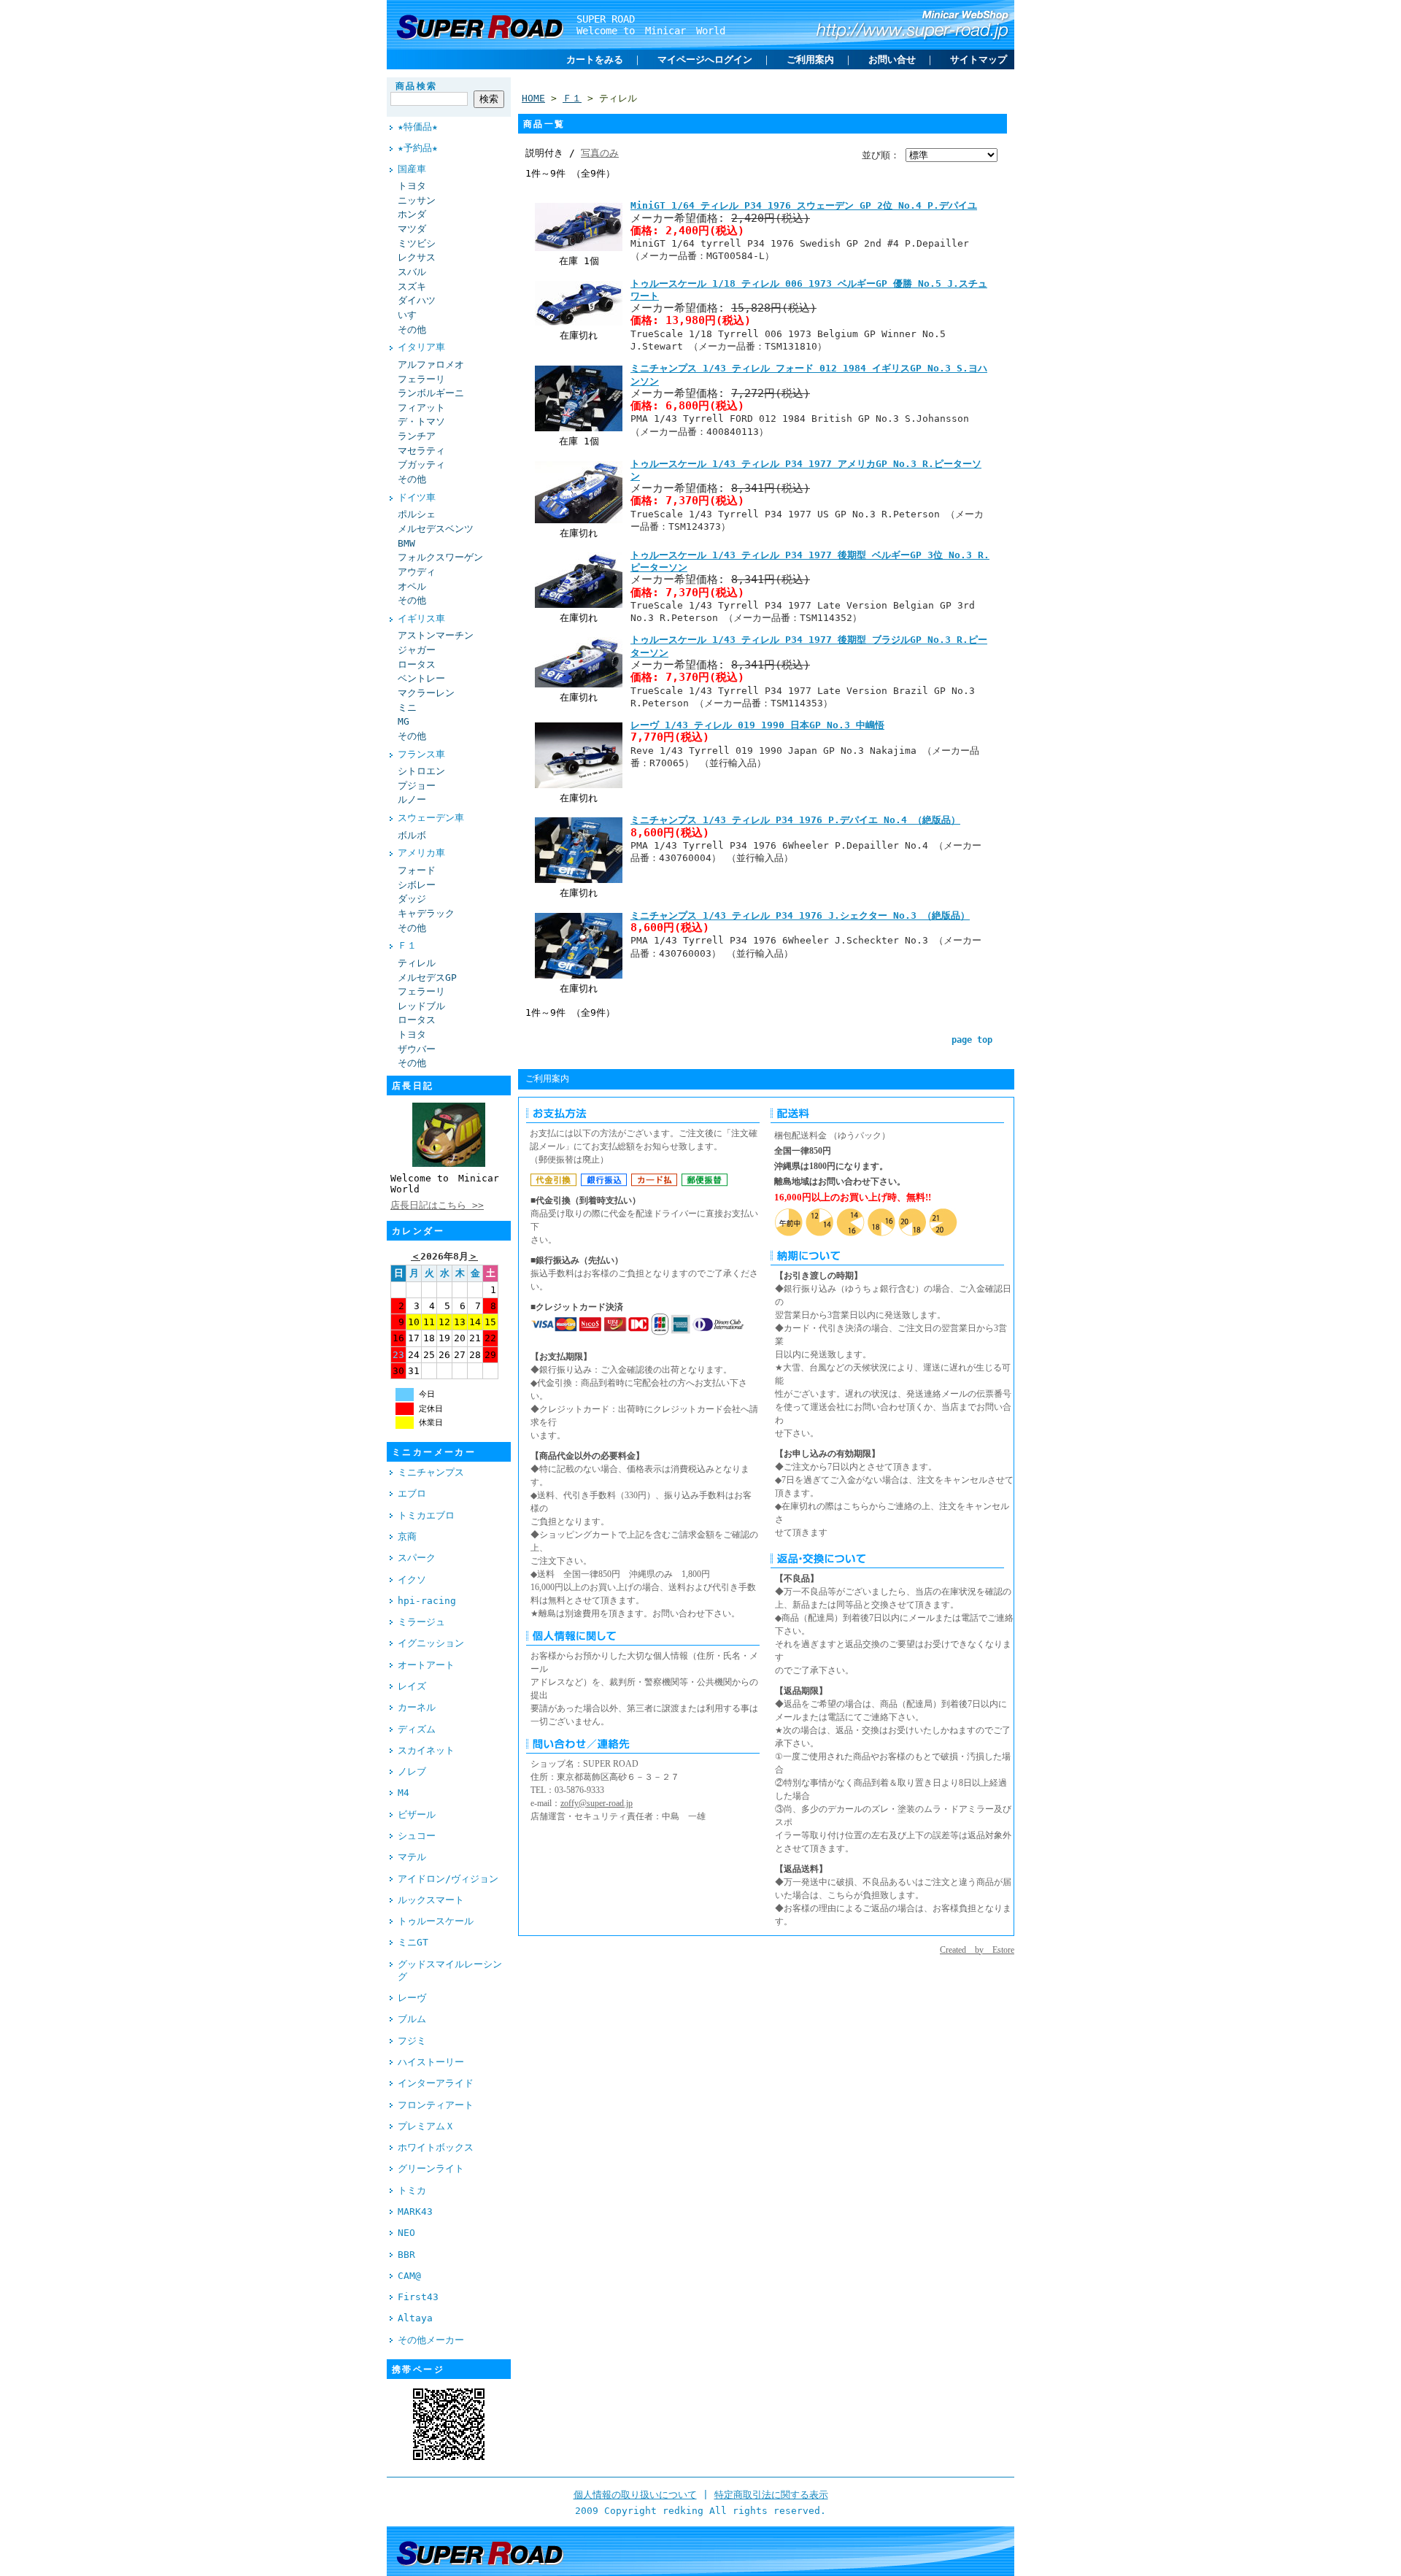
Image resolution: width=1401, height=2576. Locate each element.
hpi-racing (427, 1601)
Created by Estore (977, 1950)
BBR (406, 2255)
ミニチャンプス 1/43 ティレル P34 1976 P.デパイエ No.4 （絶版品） (795, 820)
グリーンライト (431, 2168)
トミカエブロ (426, 1515)
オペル (412, 586)
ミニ (407, 707)
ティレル (417, 963)
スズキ (412, 286)
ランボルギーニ (431, 393)
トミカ (412, 2190)
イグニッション (431, 1643)
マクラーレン (426, 693)
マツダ (412, 229)
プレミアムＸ (426, 2126)
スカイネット (426, 1750)
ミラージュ (421, 1622)
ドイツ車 (417, 497)
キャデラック (426, 913)
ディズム (417, 1729)
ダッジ (412, 899)
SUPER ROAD (606, 19)
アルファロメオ (431, 365)
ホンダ (412, 214)
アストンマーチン (436, 635)
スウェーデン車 (431, 818)
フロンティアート (436, 2105)
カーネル (417, 1707)
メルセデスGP (427, 977)
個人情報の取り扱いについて (635, 2495)
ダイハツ (417, 300)
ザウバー (417, 1049)
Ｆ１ (407, 945)
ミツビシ (417, 243)
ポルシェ (417, 514)
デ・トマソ (421, 421)
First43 (418, 2297)
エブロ (412, 1493)
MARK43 (415, 2211)
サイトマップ (979, 59)
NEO (406, 2233)
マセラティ (421, 451)
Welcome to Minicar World (651, 31)
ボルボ (412, 835)
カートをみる (595, 59)
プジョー (417, 786)
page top (972, 1040)
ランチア (417, 436)
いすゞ (412, 315)
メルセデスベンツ (436, 529)
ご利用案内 (810, 59)
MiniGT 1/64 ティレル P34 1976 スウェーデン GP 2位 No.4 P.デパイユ (804, 205)
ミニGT (413, 1942)
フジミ (412, 2041)
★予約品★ (418, 148)
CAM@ (409, 2276)
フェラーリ (421, 379)
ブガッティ (421, 464)
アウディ (417, 572)
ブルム (412, 2019)
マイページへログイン (705, 59)
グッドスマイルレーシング (450, 1970)
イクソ (412, 1580)
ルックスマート (431, 1900)
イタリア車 (421, 347)
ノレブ (412, 1771)
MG (404, 721)
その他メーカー (431, 2340)
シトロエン (421, 771)
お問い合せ (892, 59)
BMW (406, 543)
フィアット (421, 408)
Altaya (415, 2318)
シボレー (417, 885)
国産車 (412, 169)
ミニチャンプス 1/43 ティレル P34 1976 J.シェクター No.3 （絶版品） (800, 915)
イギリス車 (421, 618)
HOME (533, 98)
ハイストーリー (431, 2062)
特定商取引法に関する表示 (771, 2495)
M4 (404, 1793)
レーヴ (412, 1998)
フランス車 (421, 754)
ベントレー (421, 678)
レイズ (412, 1686)
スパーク (417, 1558)
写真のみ (600, 153)
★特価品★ (418, 127)
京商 (407, 1536)
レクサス (417, 257)
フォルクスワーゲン (440, 557)
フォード (417, 870)
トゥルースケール (436, 1921)
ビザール (417, 1815)
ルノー (412, 799)
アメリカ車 (421, 853)
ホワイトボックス (436, 2147)
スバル (412, 272)
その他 (412, 329)
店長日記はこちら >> (437, 1205)
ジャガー (417, 650)
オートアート (426, 1665)
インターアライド (436, 2083)
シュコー (417, 1836)
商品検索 (417, 86)
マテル (412, 1857)
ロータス (417, 664)
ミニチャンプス (431, 1472)
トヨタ (412, 186)
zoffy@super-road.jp (597, 1803)
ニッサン (417, 200)
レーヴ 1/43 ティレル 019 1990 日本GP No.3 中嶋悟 (757, 725)
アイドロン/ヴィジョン (448, 1879)
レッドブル (421, 1006)
